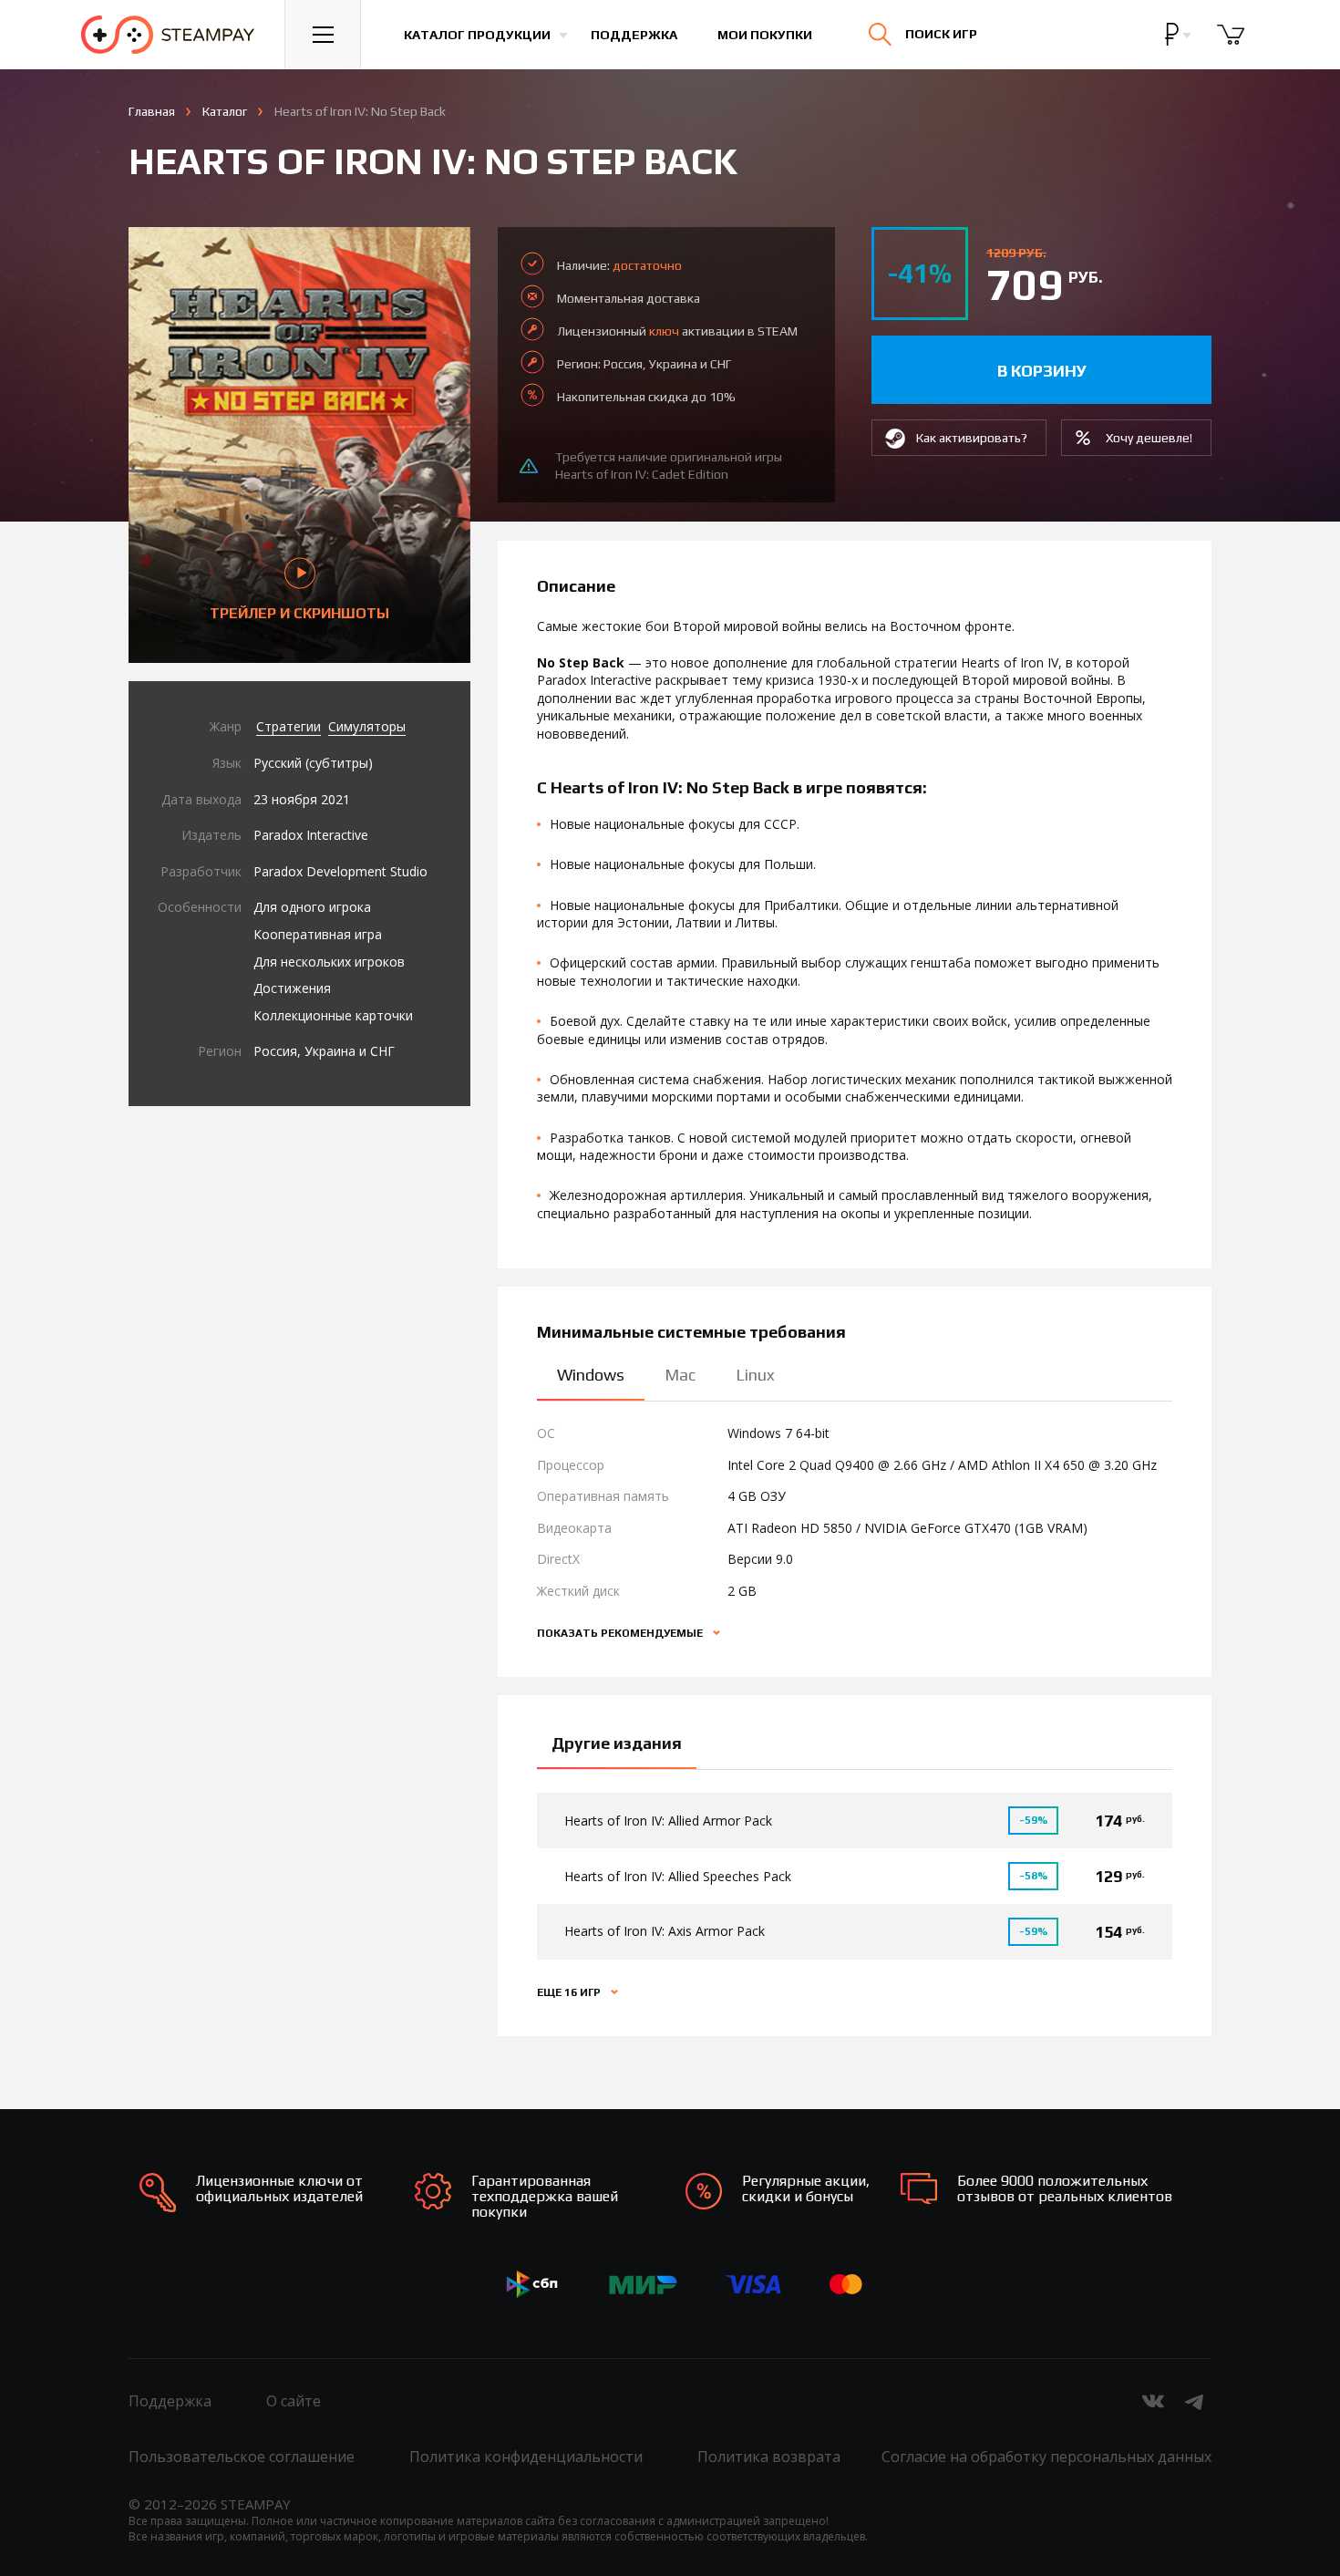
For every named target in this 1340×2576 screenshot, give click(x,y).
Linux (755, 1375)
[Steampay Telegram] (1195, 2401)
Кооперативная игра (318, 934)
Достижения (292, 988)
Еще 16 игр (570, 1992)
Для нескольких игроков (329, 962)
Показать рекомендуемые (621, 1633)
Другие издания (617, 1743)
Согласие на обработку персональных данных (1046, 2457)
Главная (152, 111)
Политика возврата (769, 2457)
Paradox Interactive (311, 835)
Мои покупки (765, 35)
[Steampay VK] (1153, 2401)
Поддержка (634, 35)
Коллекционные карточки (333, 1015)
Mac (680, 1375)
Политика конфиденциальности (526, 2457)
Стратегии (289, 726)
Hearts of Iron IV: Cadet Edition (642, 474)
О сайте (294, 2401)
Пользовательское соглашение (242, 2457)
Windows (591, 1375)
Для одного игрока (312, 907)
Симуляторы (367, 726)
